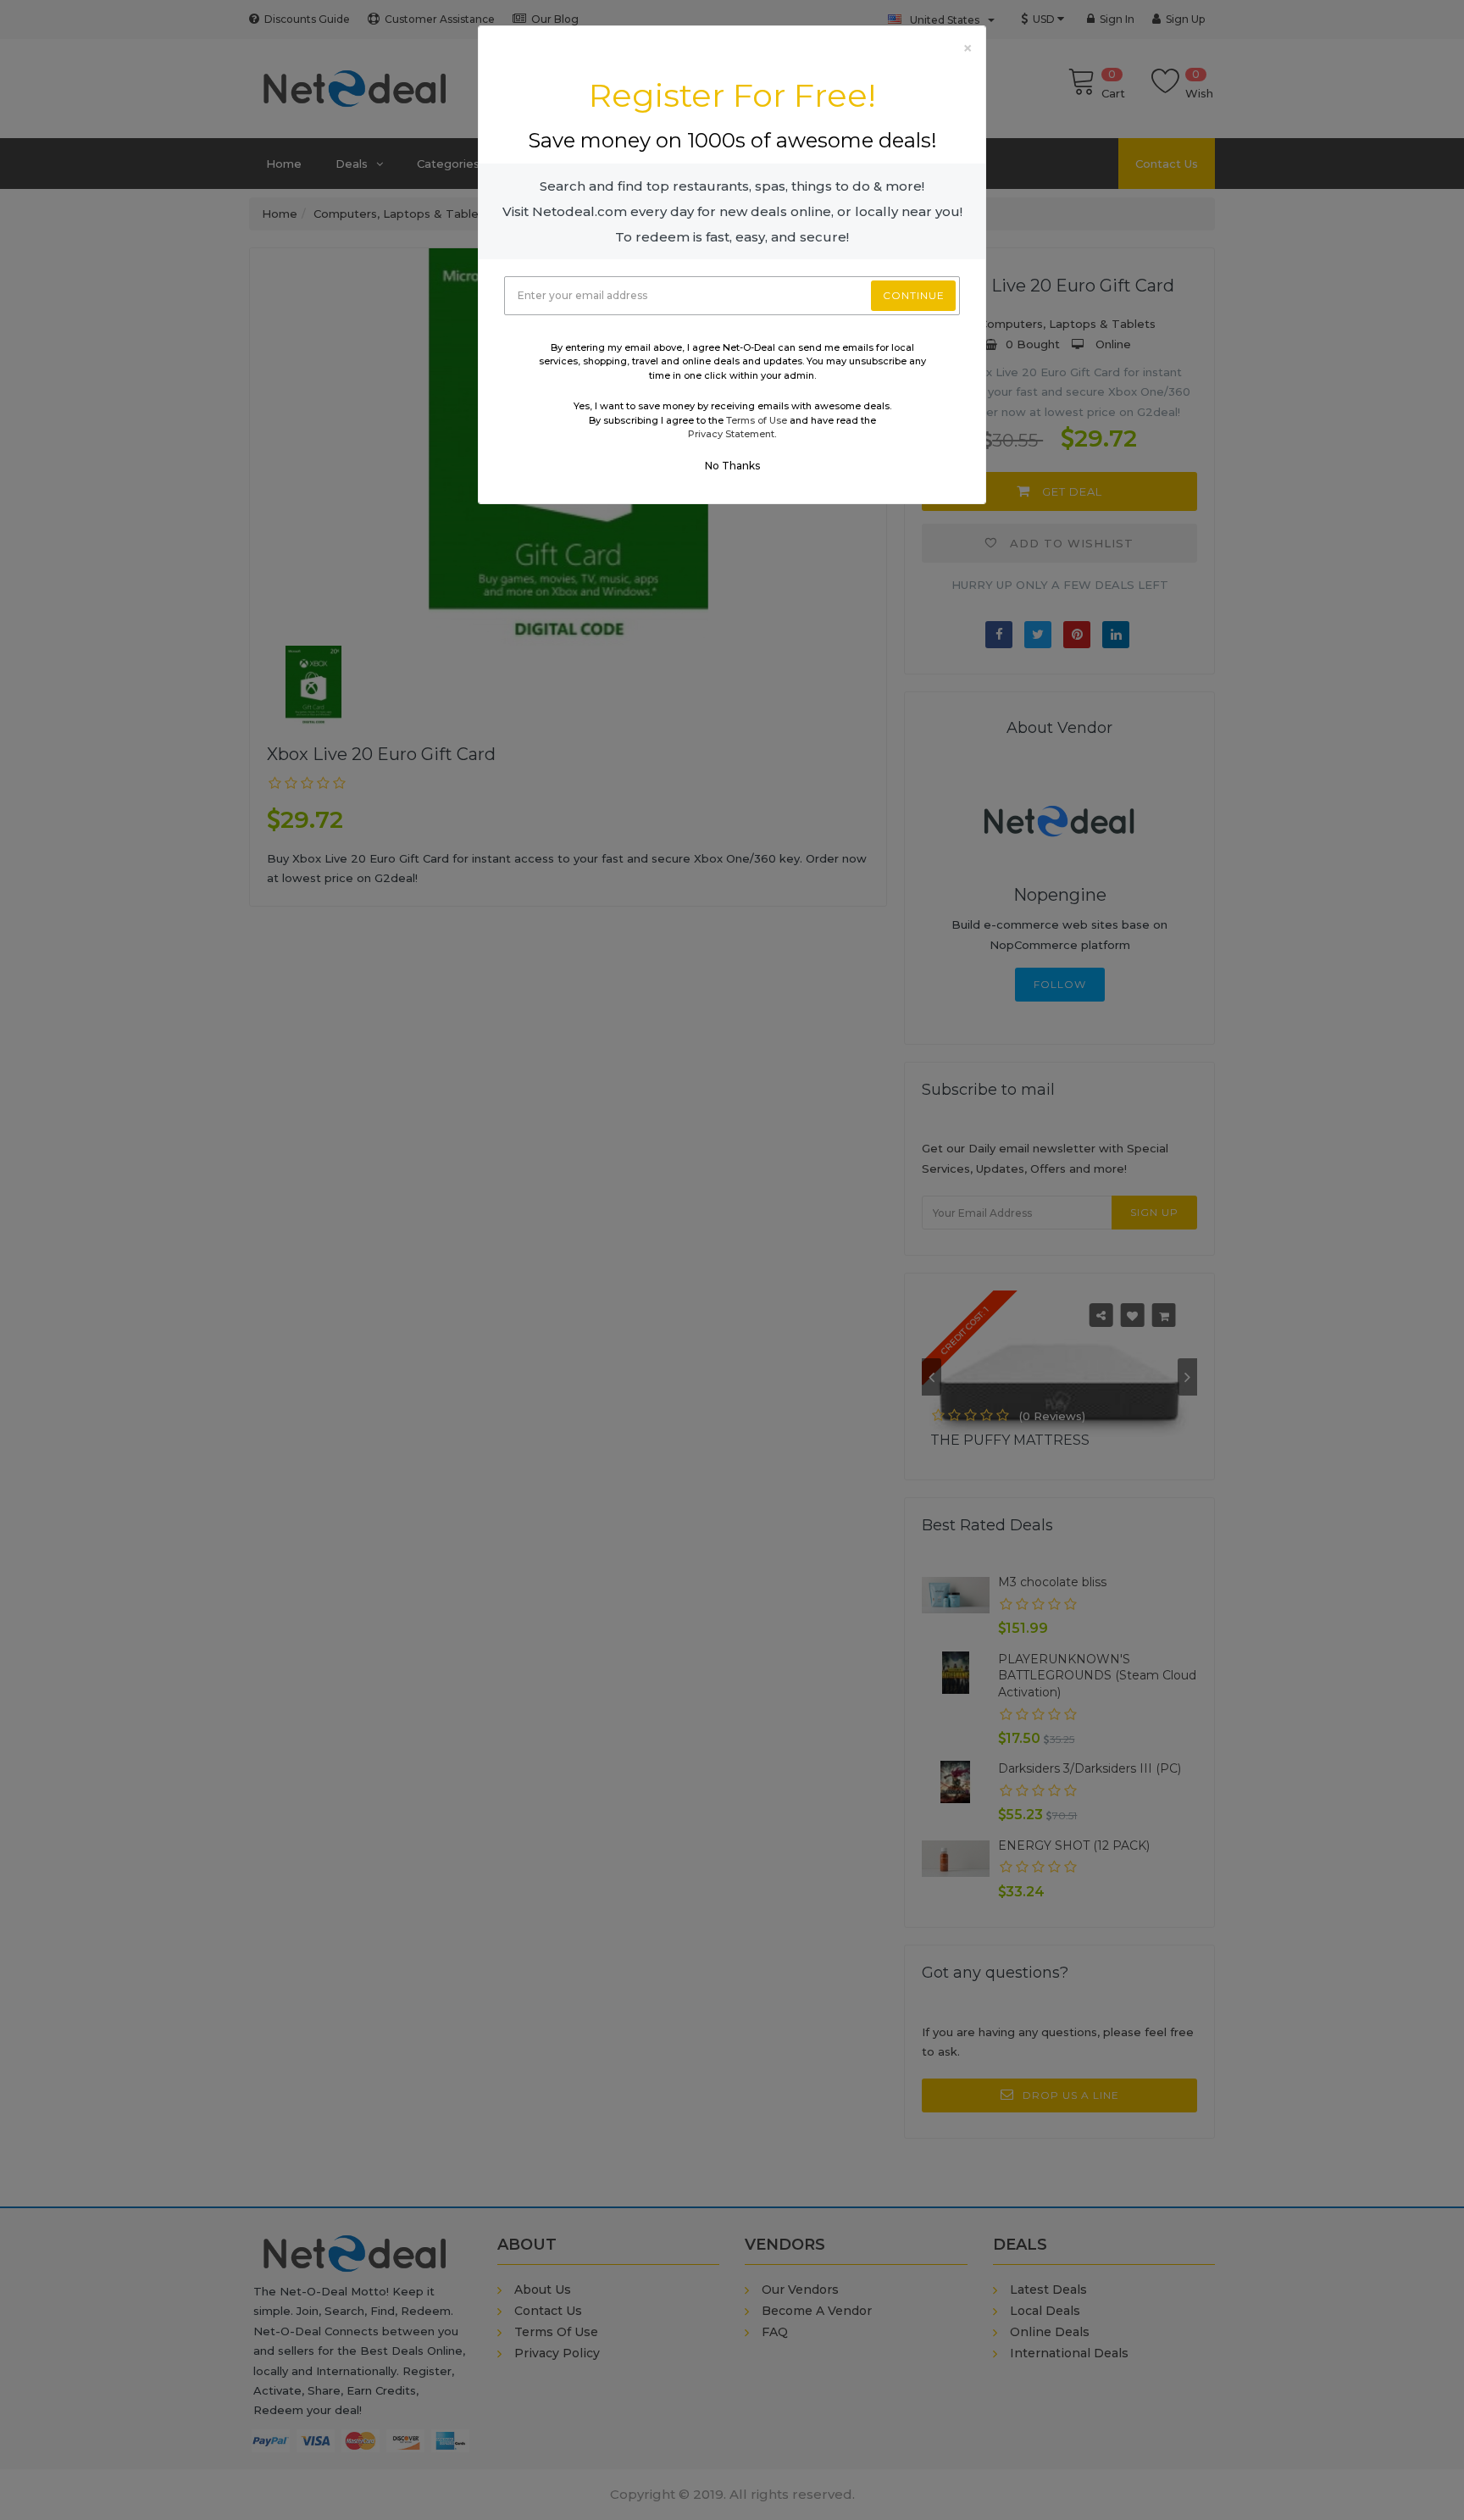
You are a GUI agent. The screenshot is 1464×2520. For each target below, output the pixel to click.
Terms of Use (757, 420)
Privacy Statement (731, 434)
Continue (914, 295)
